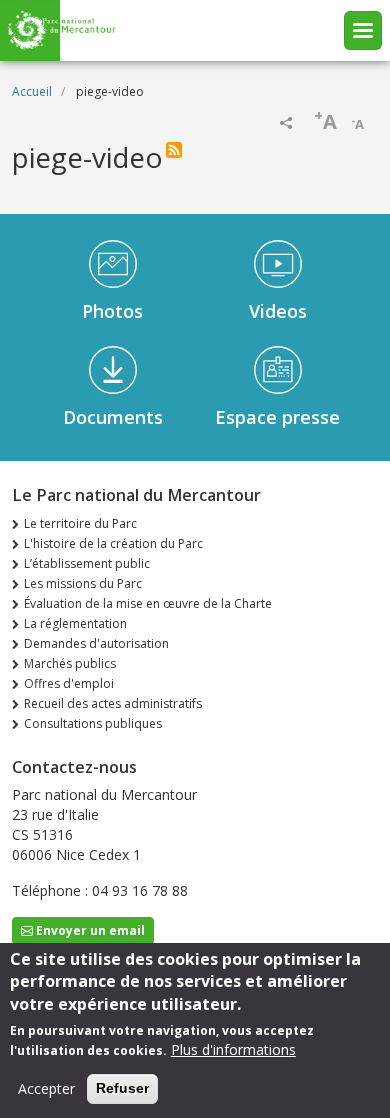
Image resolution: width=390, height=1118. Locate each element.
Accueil (32, 91)
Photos (112, 311)
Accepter (46, 1088)
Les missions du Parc (83, 583)
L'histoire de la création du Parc (113, 543)
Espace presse (277, 417)
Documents (113, 417)
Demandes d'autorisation (96, 643)
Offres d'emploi (69, 683)
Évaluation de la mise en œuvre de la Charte (148, 603)
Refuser (122, 1088)
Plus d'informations (233, 1049)
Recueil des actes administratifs (113, 703)
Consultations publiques (93, 723)
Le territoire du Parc (80, 523)
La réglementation (75, 623)
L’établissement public (87, 563)
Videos (278, 311)
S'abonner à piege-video (174, 150)
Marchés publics (70, 663)
